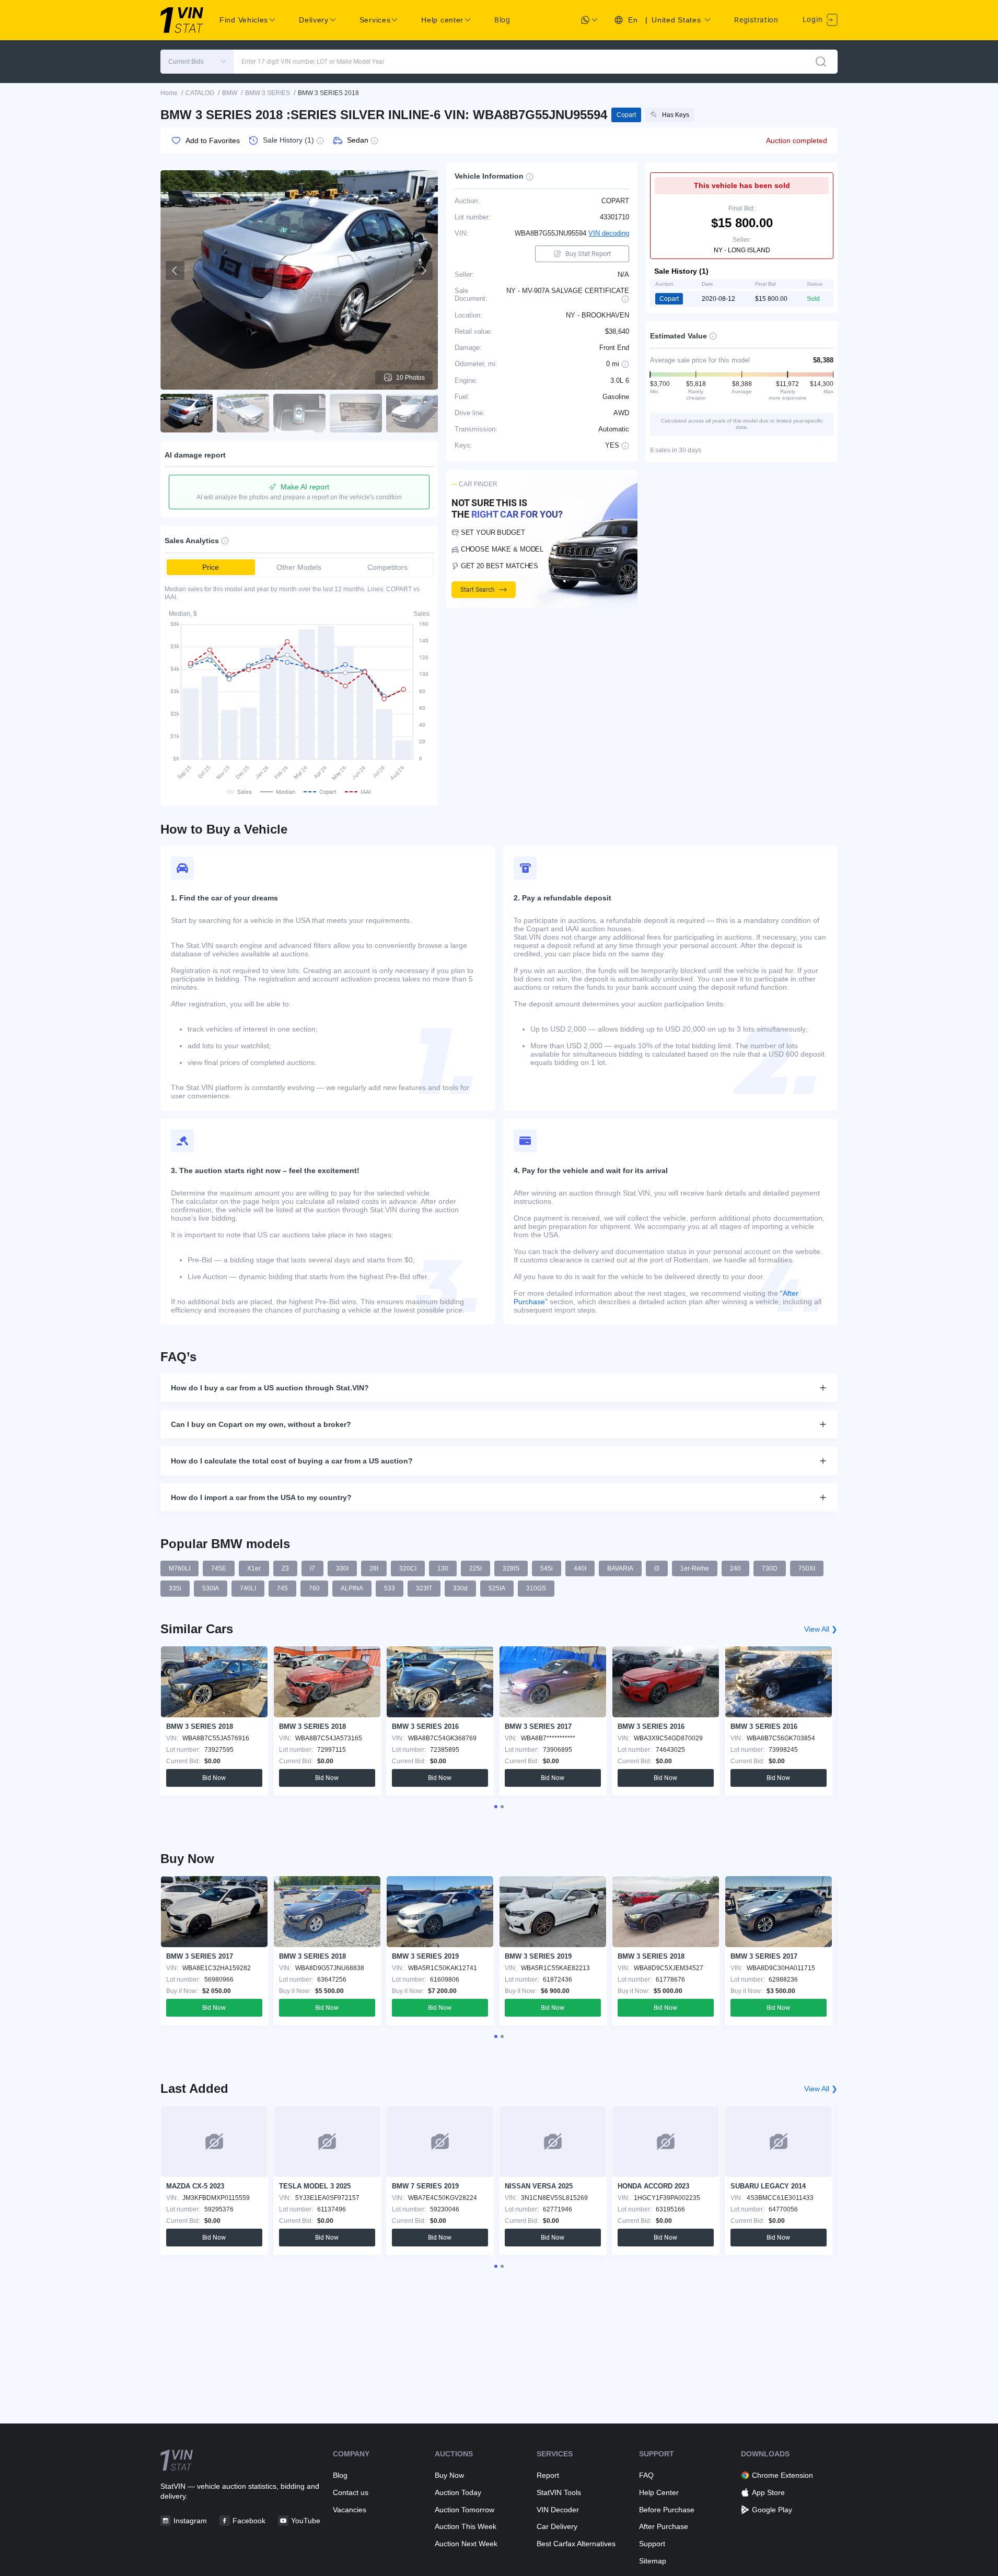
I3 (657, 1568)
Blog (502, 20)
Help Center (659, 2492)
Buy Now (449, 2475)
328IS (511, 1568)
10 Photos (410, 378)
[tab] (496, 1807)
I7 (312, 1568)
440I (580, 1568)
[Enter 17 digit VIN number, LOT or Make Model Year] (821, 62)
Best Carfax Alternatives (576, 2544)
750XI (807, 1568)
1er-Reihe (695, 1568)
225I (475, 1568)
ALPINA (352, 1588)
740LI (248, 1588)
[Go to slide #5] (412, 413)
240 (735, 1568)
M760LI (179, 1568)
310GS (536, 1588)
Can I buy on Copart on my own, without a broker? (261, 1424)
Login (814, 19)
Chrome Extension (782, 2475)
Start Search (478, 590)
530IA (211, 1588)
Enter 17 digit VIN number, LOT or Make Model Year (313, 62)
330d (460, 1588)
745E (219, 1568)
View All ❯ (821, 1629)
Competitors (387, 567)
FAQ (646, 2475)
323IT (424, 1588)
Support (652, 2544)
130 (443, 1568)
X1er (254, 1568)
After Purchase (664, 2526)
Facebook (249, 2521)
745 (282, 1588)
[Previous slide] (175, 271)
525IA (497, 1588)
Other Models (299, 567)
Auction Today (458, 2492)
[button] (197, 62)
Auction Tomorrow (465, 2510)
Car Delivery (557, 2526)
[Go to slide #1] (187, 413)
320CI (408, 1568)
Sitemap (653, 2561)
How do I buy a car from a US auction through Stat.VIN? (270, 1388)
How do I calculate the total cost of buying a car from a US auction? (292, 1461)
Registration (756, 20)
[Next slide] (423, 271)
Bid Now (214, 1778)
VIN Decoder (558, 2510)
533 (390, 1588)
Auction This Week (466, 2526)
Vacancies (350, 2510)
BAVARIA (620, 1568)
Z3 (285, 1568)
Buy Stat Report (588, 254)
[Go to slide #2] (243, 413)
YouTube (306, 2521)
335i (175, 1588)
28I (374, 1568)
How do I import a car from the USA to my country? (261, 1497)
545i (547, 1568)
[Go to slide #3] (299, 413)
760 (314, 1588)
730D (770, 1568)
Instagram (190, 2521)
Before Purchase (667, 2510)
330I (342, 1568)
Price (211, 567)
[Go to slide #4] (356, 413)
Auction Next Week (466, 2544)
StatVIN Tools (559, 2492)
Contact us (351, 2492)
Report (548, 2475)
